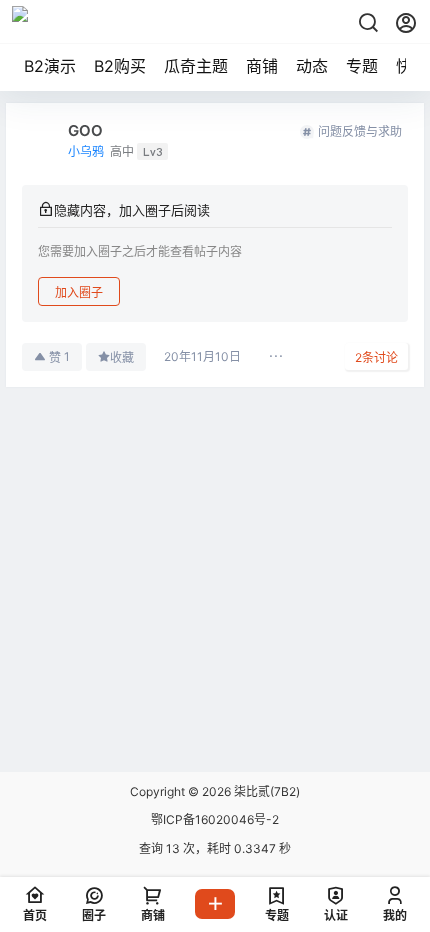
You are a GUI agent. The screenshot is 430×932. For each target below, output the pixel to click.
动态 (312, 66)
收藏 (122, 357)
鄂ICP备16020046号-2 (215, 819)
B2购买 (120, 66)
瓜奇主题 (196, 66)
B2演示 (50, 66)
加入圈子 (79, 292)
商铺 (262, 66)
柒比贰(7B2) (265, 791)
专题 (362, 66)
